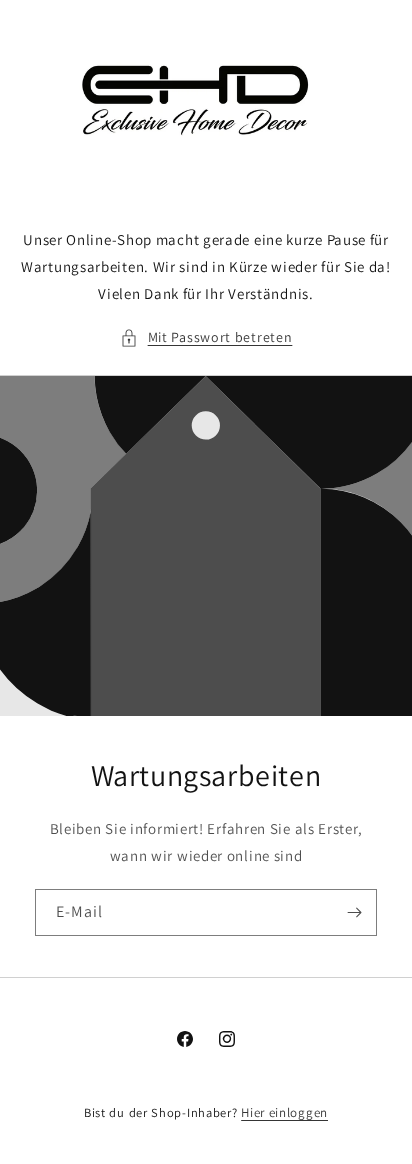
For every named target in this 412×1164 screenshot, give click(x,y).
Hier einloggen (284, 1112)
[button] (206, 337)
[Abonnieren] (354, 912)
